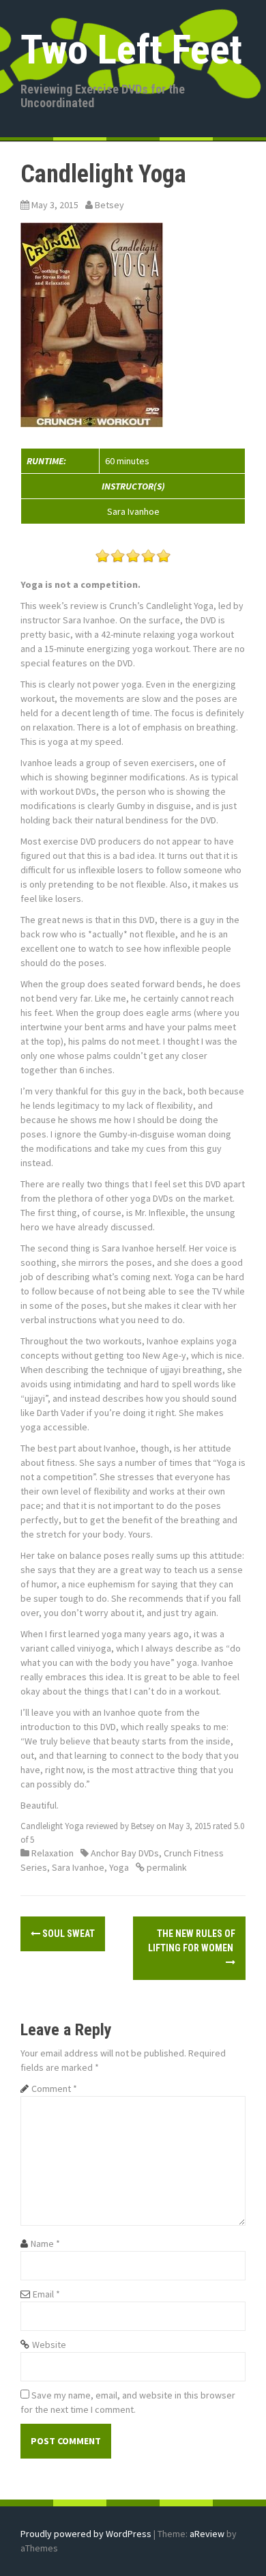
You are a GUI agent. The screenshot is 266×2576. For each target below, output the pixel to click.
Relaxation (53, 1853)
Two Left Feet (131, 49)
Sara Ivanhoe (78, 1867)
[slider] (133, 556)
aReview (207, 2534)
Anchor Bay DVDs (125, 1853)
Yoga (119, 1867)
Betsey (109, 205)
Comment (54, 2089)
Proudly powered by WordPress (86, 2534)
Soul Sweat (68, 1934)
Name (45, 2244)
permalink (166, 1867)
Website (49, 2345)
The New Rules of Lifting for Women (192, 1941)
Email (46, 2294)
